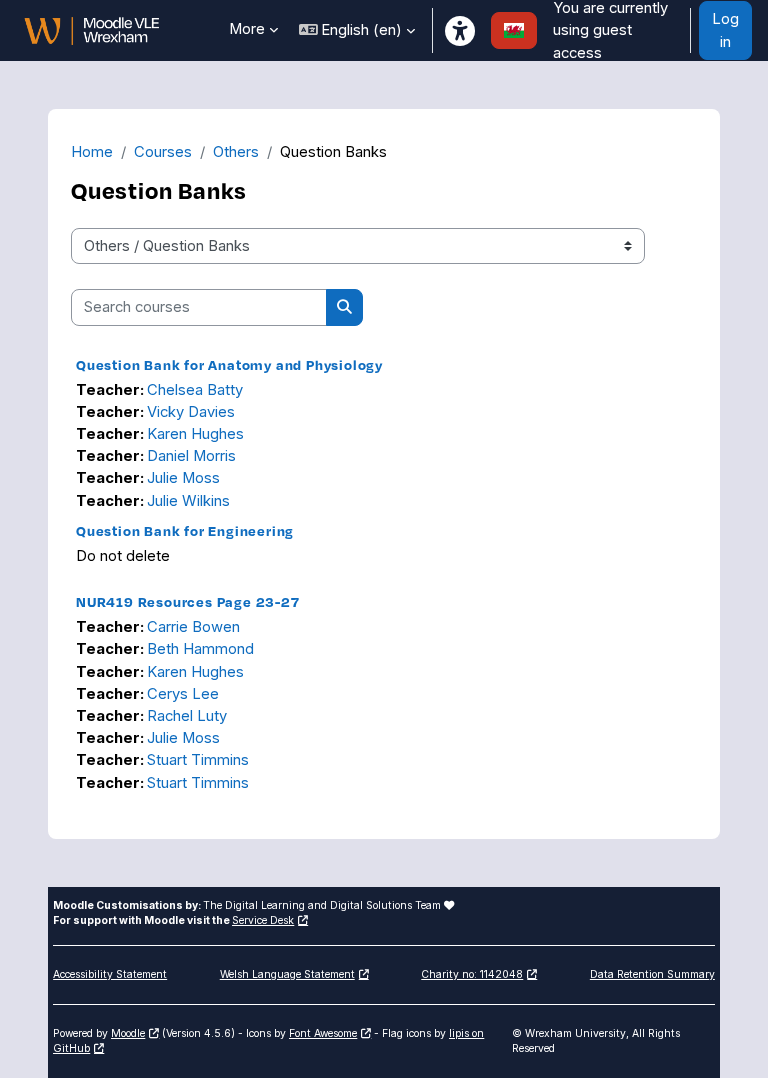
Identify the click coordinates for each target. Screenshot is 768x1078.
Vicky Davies (191, 412)
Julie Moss (183, 478)
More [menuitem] (247, 29)
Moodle (128, 1033)
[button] (357, 30)
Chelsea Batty (195, 390)
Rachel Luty (187, 716)
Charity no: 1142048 (472, 974)
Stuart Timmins (198, 760)
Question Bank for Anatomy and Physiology (229, 364)
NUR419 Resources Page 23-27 (188, 601)
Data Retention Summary (652, 974)
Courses (163, 152)
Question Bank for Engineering (185, 530)
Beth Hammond (200, 649)
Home (92, 152)
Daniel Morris (191, 456)
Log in (725, 30)
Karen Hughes (195, 434)
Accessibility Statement (110, 974)
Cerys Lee (183, 694)
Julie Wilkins (188, 501)
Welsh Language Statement (287, 974)
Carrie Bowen (193, 627)
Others (236, 152)
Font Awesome (323, 1033)
